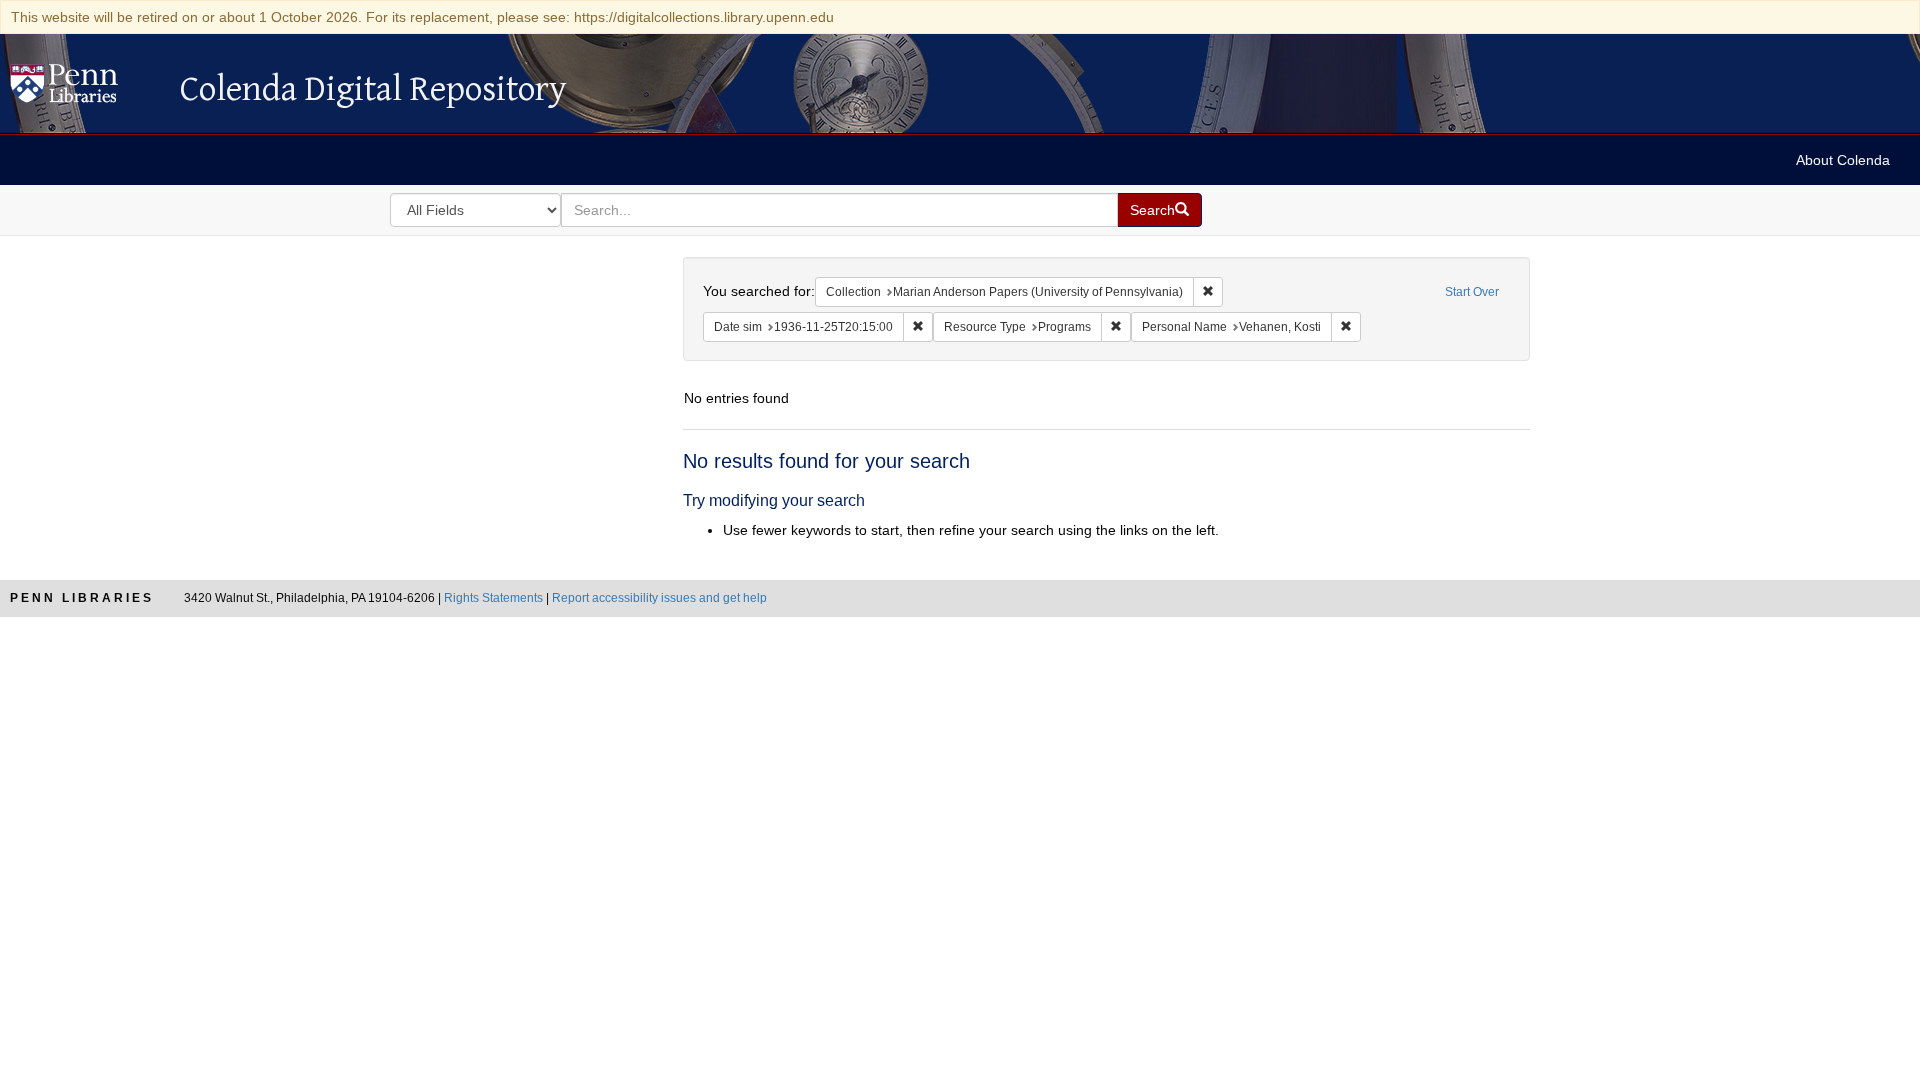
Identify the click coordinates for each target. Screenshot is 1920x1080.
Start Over (1472, 292)
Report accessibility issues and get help (659, 598)
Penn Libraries (82, 598)
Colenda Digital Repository (85, 89)
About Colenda (1843, 160)
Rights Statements (493, 598)
